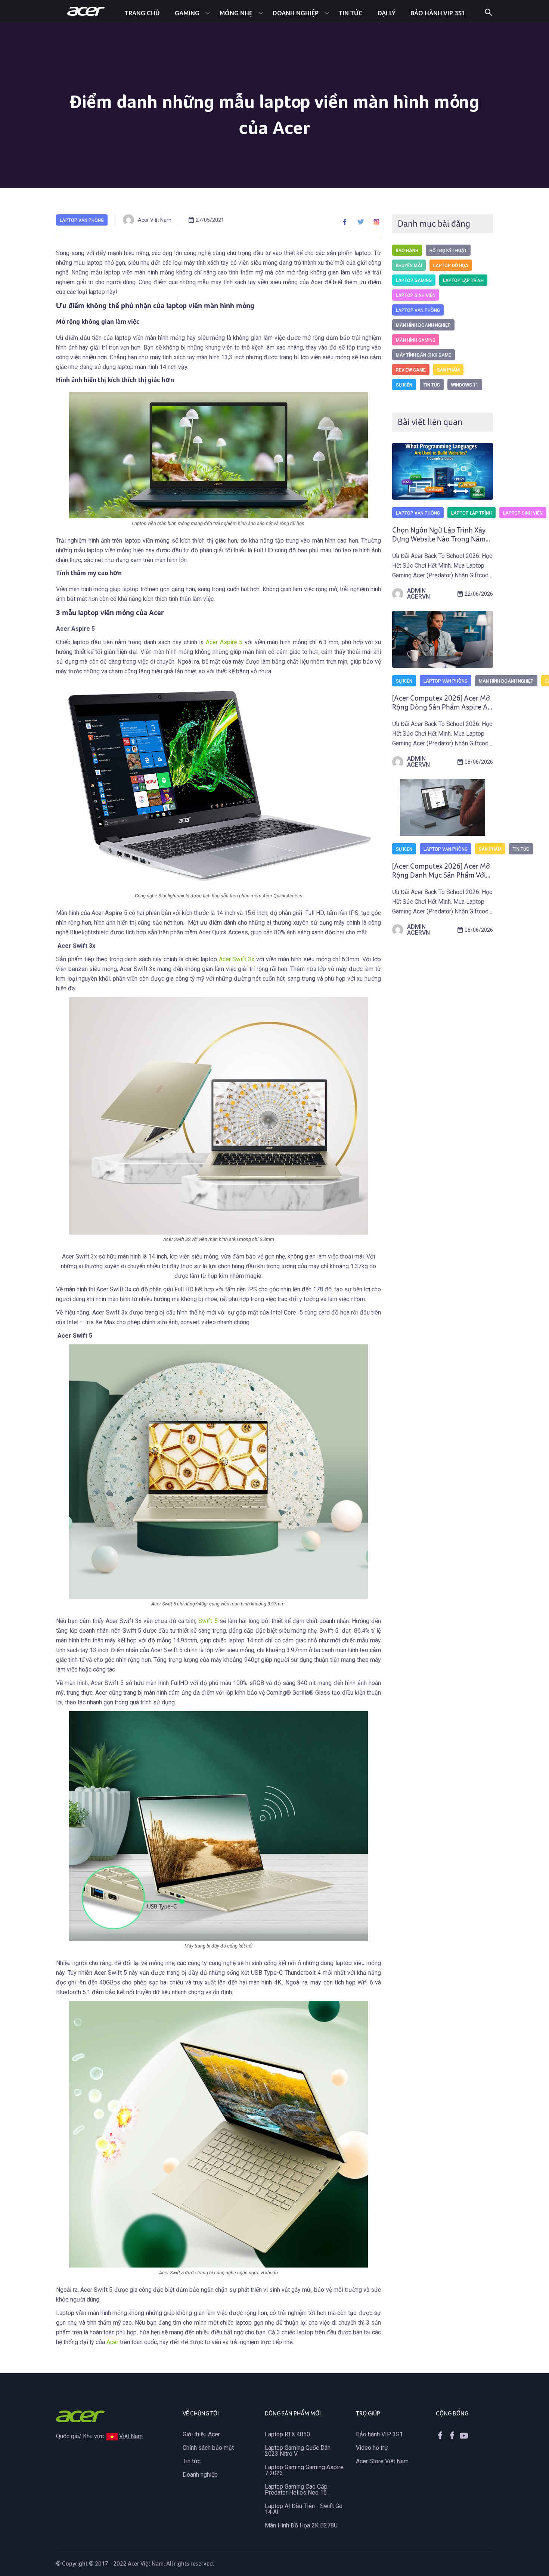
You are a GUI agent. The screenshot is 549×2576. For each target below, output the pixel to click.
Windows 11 (465, 385)
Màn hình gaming (416, 340)
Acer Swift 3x (237, 959)
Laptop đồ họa (451, 266)
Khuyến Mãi (409, 266)
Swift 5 (208, 1621)
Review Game (411, 370)
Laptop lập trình (463, 280)
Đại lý (387, 13)
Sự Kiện (404, 385)
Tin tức (351, 13)
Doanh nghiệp (296, 13)
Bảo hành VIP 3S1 (379, 2434)
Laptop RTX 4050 (287, 2434)
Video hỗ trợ (372, 2448)
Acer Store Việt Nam (382, 2461)
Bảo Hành (407, 251)
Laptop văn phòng (82, 220)
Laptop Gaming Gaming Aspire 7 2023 (304, 2470)
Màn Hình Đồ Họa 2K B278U (301, 2525)
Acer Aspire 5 (224, 642)
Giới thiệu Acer (201, 2434)
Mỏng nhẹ (236, 13)
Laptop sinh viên (416, 295)
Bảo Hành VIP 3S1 (438, 13)
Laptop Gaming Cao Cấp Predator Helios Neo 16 (296, 2490)
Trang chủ (142, 13)
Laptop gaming (414, 280)
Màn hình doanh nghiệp (423, 325)
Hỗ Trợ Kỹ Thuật (448, 251)
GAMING (187, 13)
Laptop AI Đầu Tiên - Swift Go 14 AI (304, 2509)
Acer (113, 2342)
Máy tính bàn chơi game (424, 355)
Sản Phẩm (448, 370)
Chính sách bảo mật (208, 2448)
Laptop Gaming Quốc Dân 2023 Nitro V (298, 2451)
